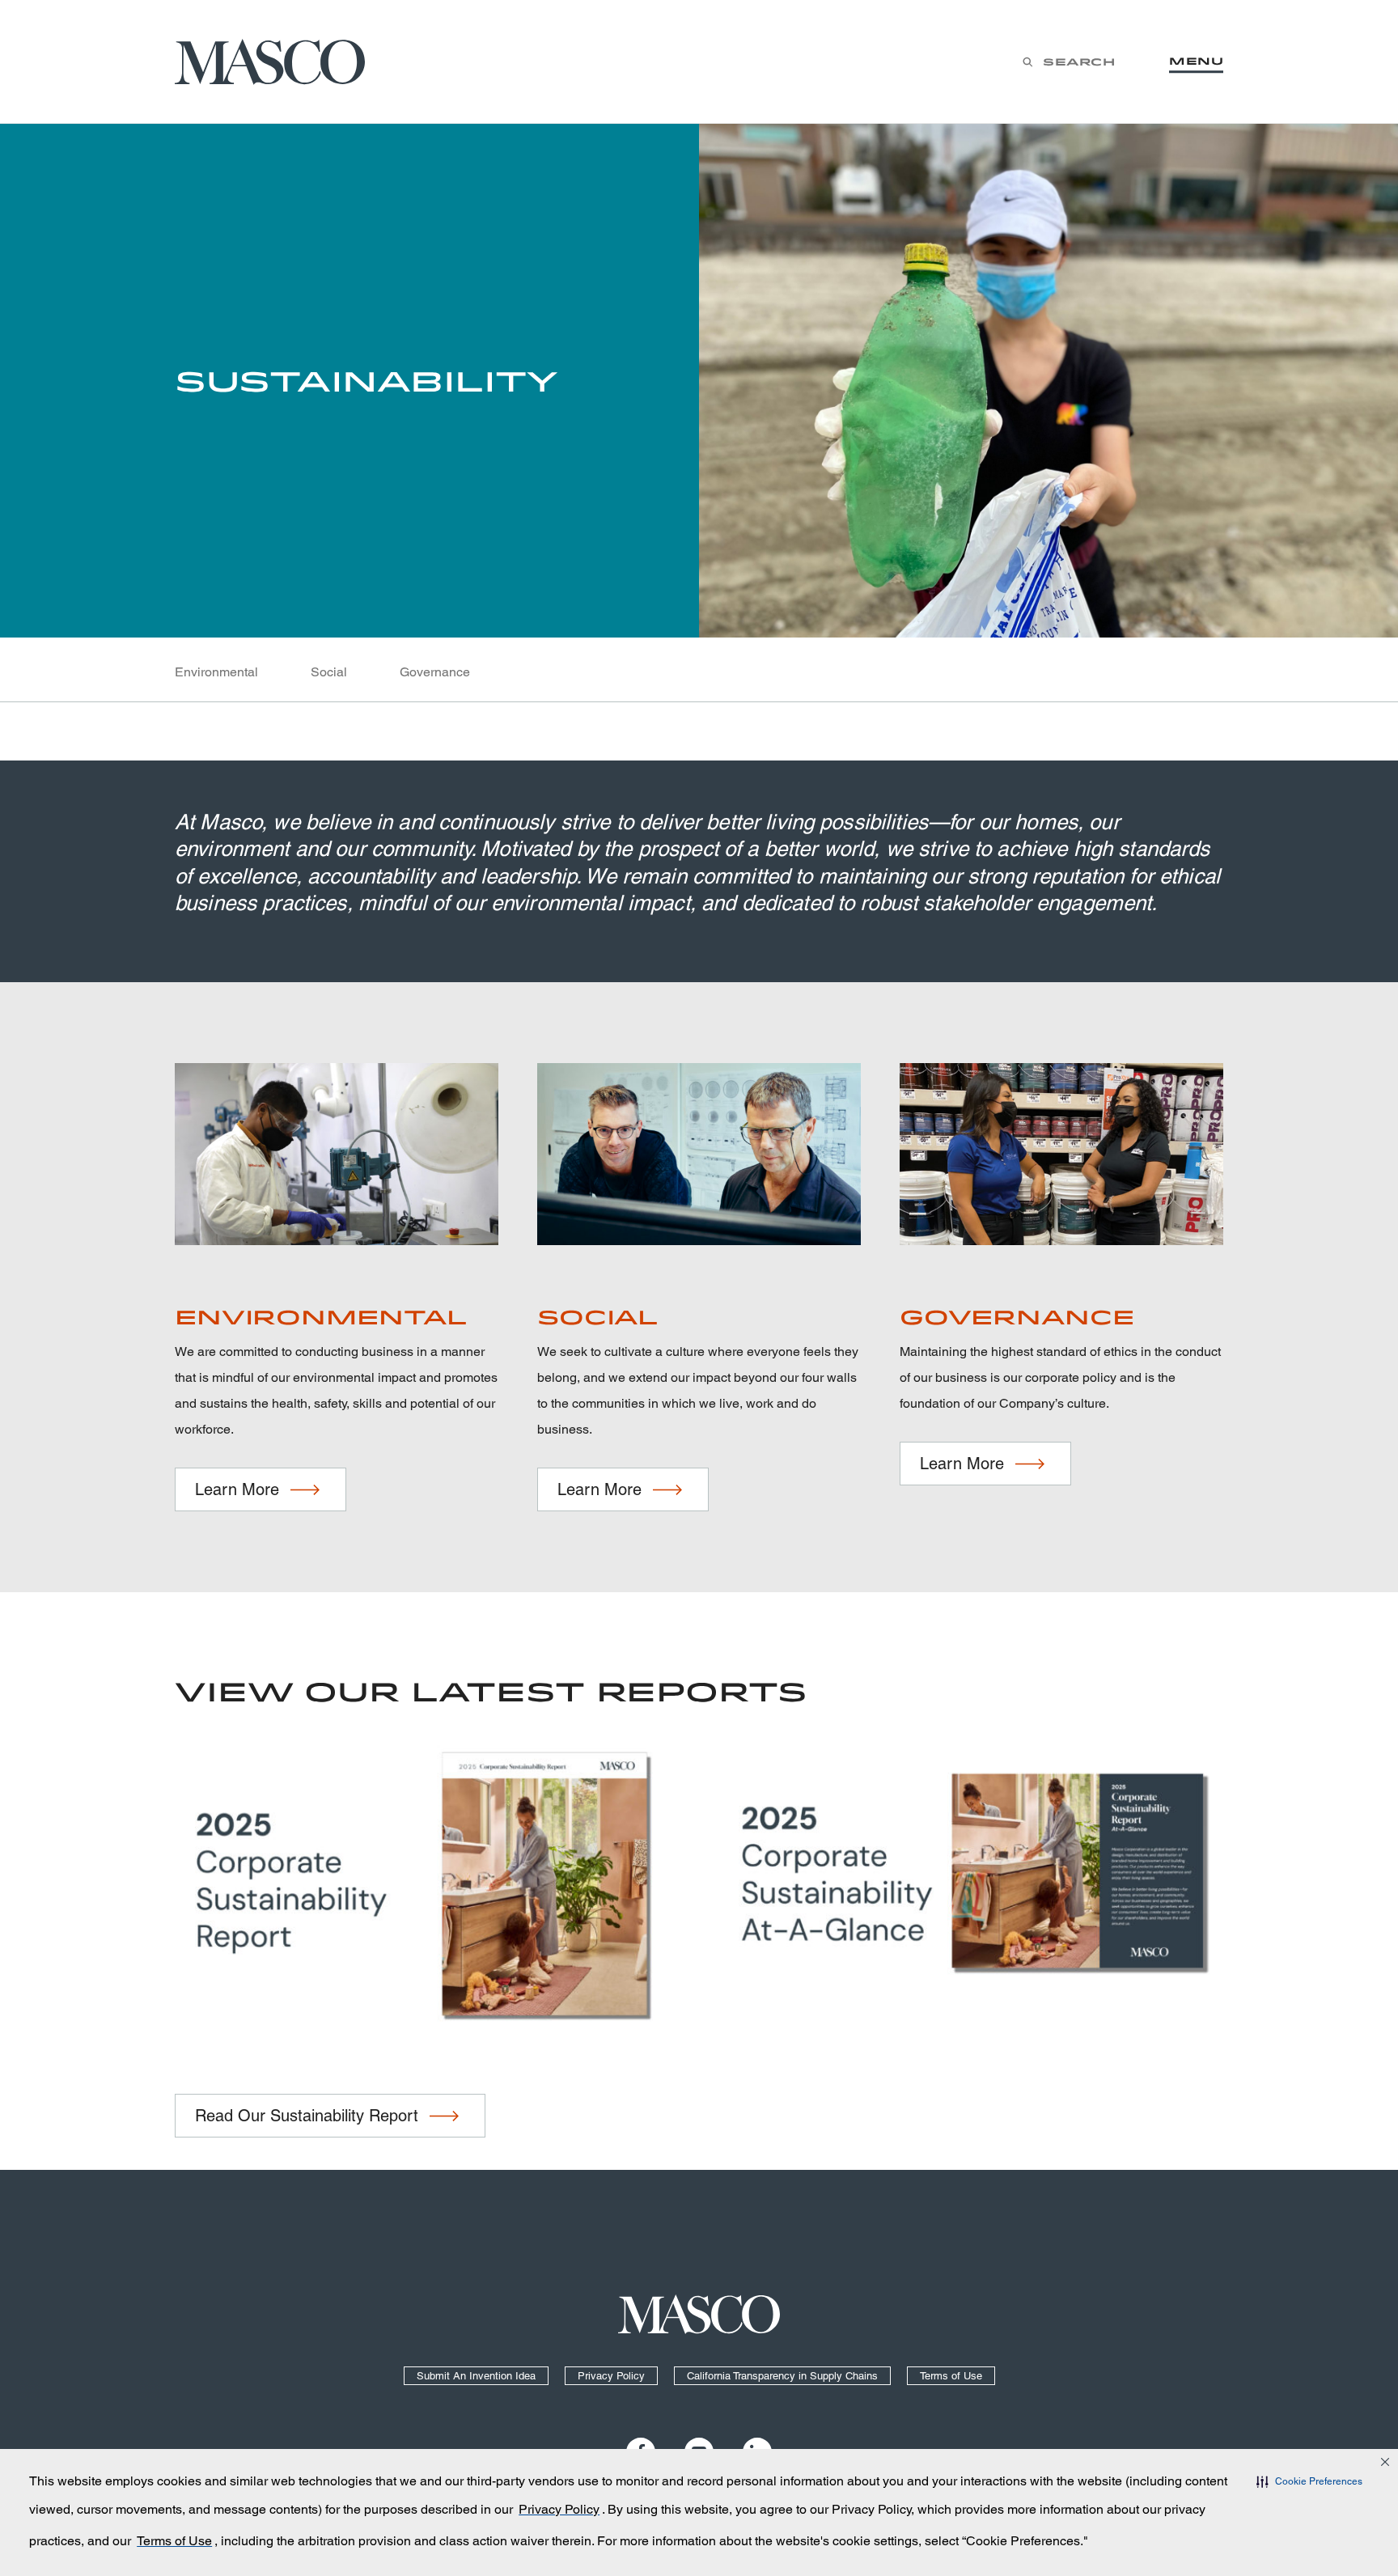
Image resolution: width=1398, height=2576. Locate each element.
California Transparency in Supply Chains (782, 2376)
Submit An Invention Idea (476, 2376)
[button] (1309, 2481)
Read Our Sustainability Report (307, 2116)
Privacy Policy (611, 2376)
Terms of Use (951, 2376)
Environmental (216, 672)
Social (329, 672)
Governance (435, 672)
